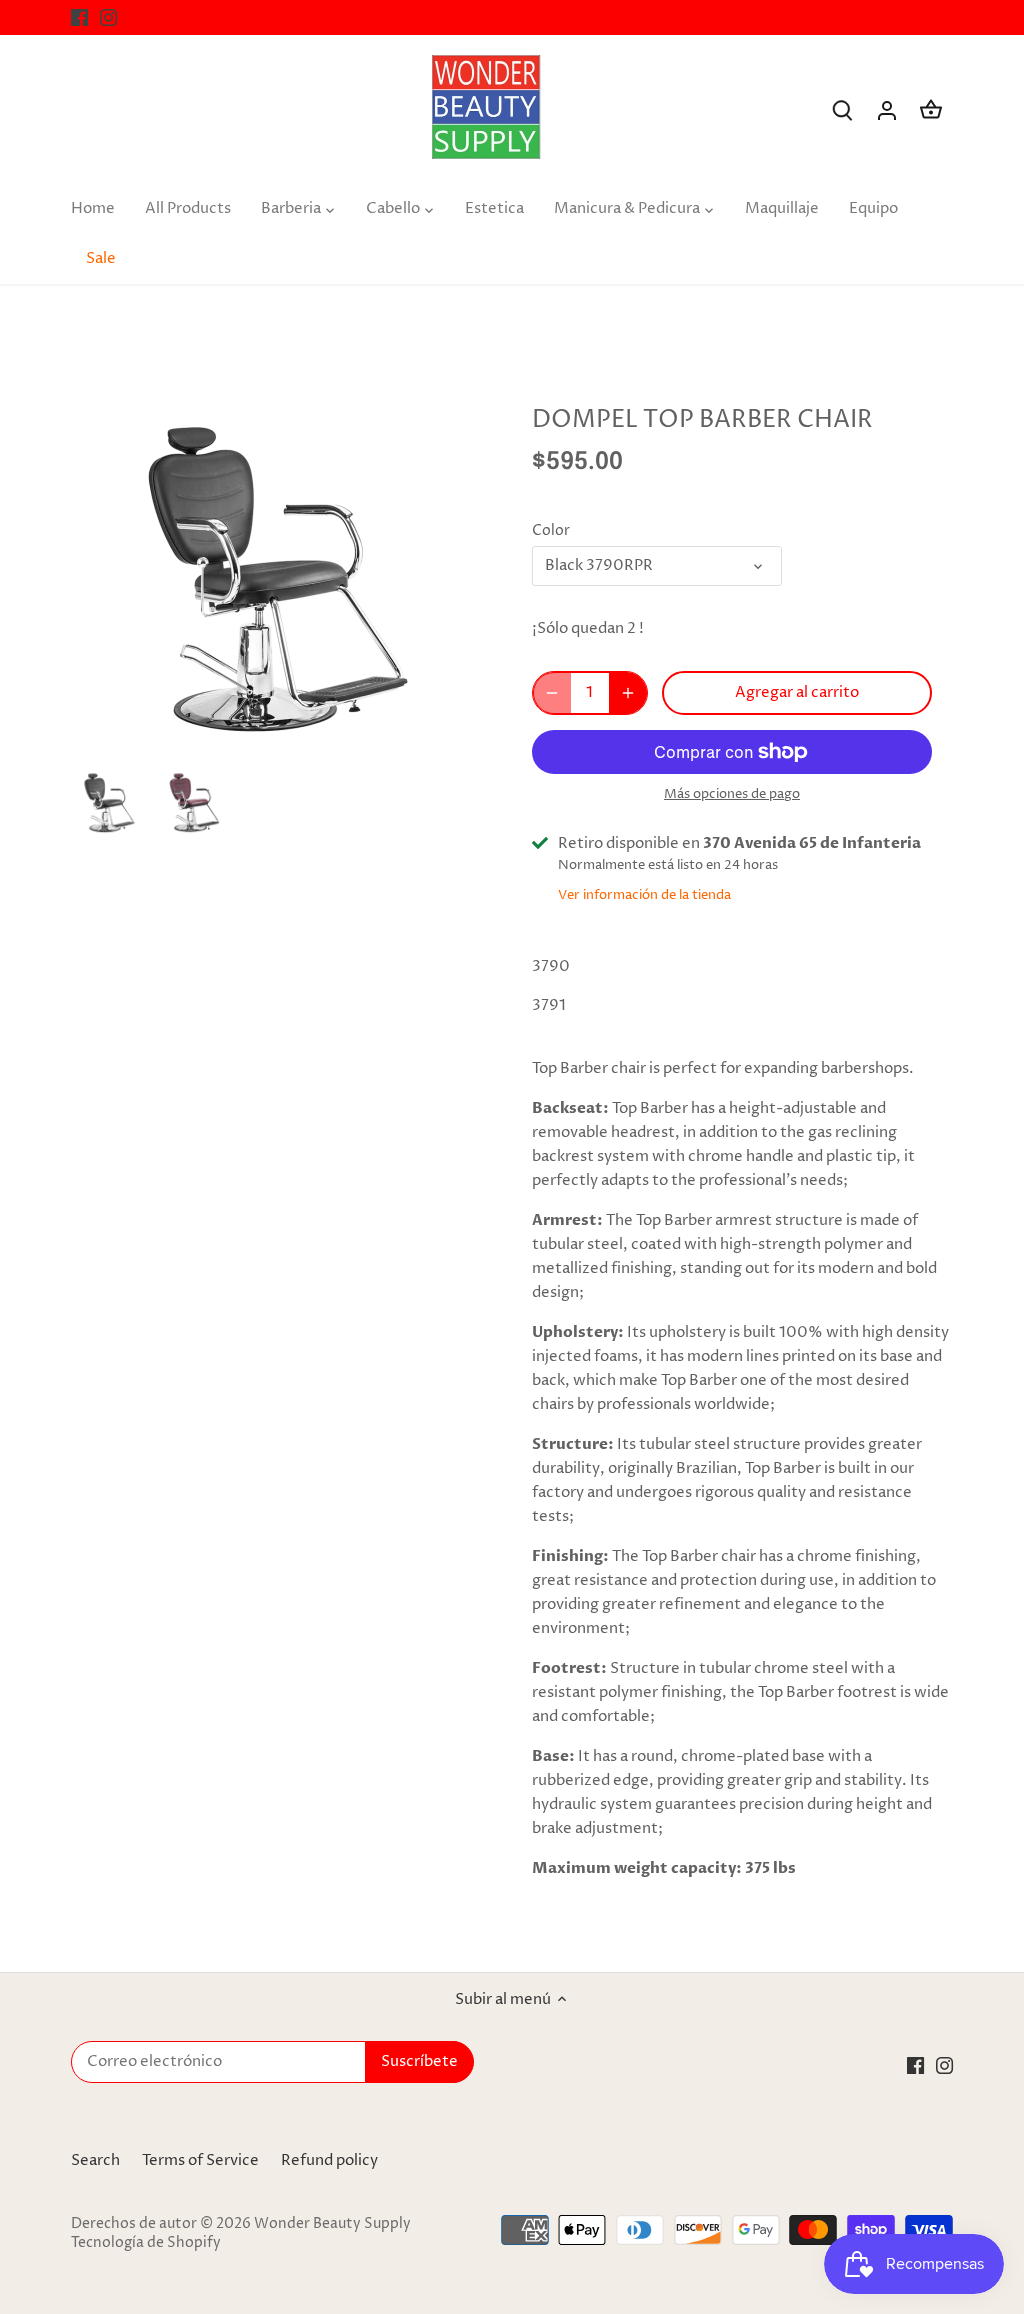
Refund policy (329, 2160)
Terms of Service (200, 2160)
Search (95, 2160)
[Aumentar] (628, 693)
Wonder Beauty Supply (332, 2224)
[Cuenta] (887, 110)
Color (551, 531)
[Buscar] (843, 110)
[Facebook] (79, 17)
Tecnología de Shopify (146, 2243)
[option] (109, 797)
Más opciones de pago (732, 794)
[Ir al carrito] (931, 110)
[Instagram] (108, 17)
